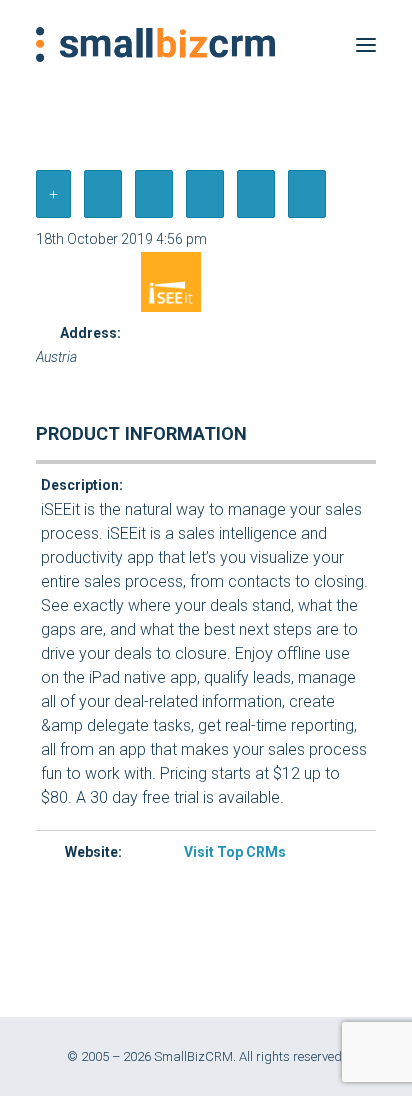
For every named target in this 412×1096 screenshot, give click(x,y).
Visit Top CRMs (235, 852)
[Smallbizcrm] (155, 44)
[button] (366, 44)
